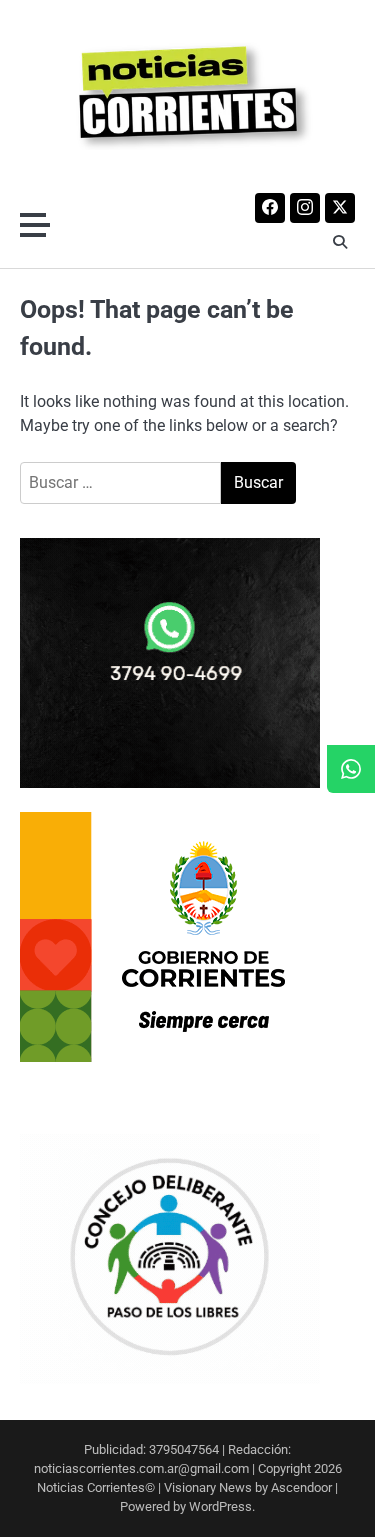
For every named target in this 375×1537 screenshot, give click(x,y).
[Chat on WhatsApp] (351, 769)
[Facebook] (270, 208)
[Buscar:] (120, 483)
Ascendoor (301, 1487)
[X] (340, 208)
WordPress (220, 1506)
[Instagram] (305, 208)
